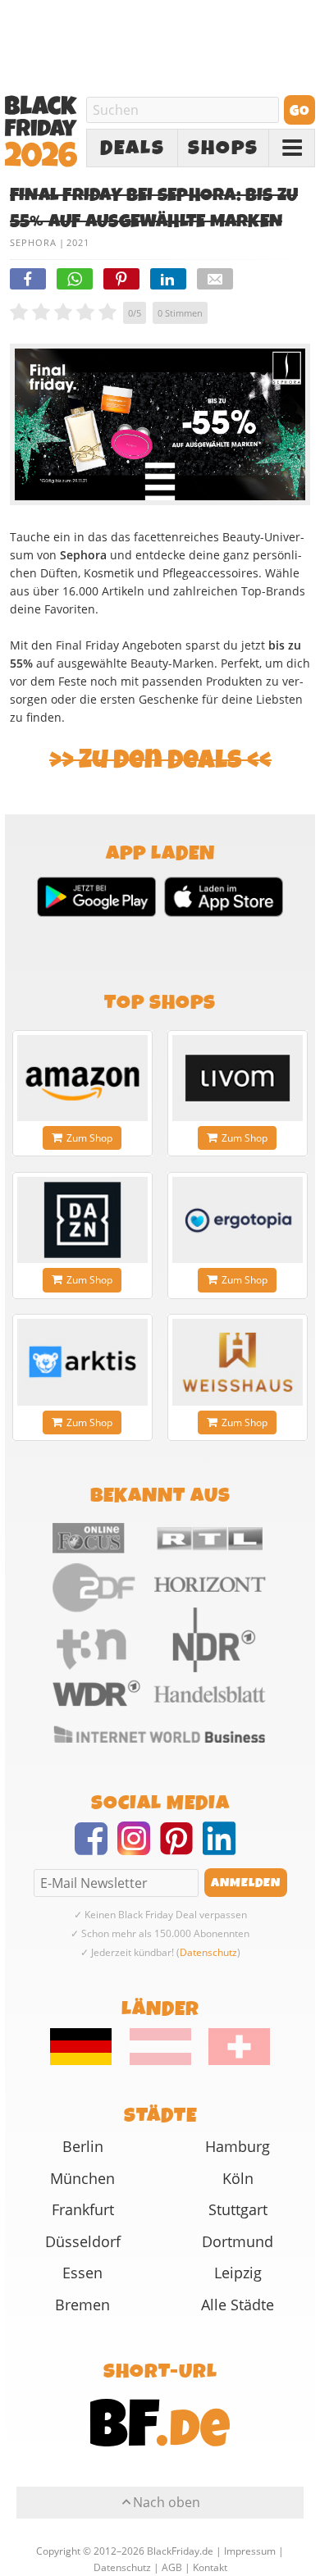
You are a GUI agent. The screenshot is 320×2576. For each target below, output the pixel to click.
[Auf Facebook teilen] (28, 279)
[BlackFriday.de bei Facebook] (96, 1849)
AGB (172, 2567)
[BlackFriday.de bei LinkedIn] (224, 1849)
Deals (133, 148)
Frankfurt (83, 2209)
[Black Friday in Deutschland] (89, 2061)
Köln (238, 2178)
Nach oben (167, 2502)
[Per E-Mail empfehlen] (215, 279)
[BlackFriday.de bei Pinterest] (181, 1849)
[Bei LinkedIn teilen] (168, 279)
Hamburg (238, 2146)
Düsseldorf (83, 2241)
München (82, 2178)
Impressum (250, 2551)
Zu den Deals (160, 760)
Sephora (33, 242)
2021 (78, 242)
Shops (223, 148)
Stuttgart (238, 2209)
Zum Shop (89, 1138)
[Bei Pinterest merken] (121, 279)
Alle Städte (238, 2305)
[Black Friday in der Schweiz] (232, 2061)
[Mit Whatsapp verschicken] (75, 279)
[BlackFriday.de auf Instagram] (139, 1849)
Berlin (83, 2146)
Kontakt (210, 2567)
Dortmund (238, 2241)
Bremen (82, 2305)
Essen (82, 2273)
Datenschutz (208, 1952)
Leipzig (238, 2273)
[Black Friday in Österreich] (160, 2061)
